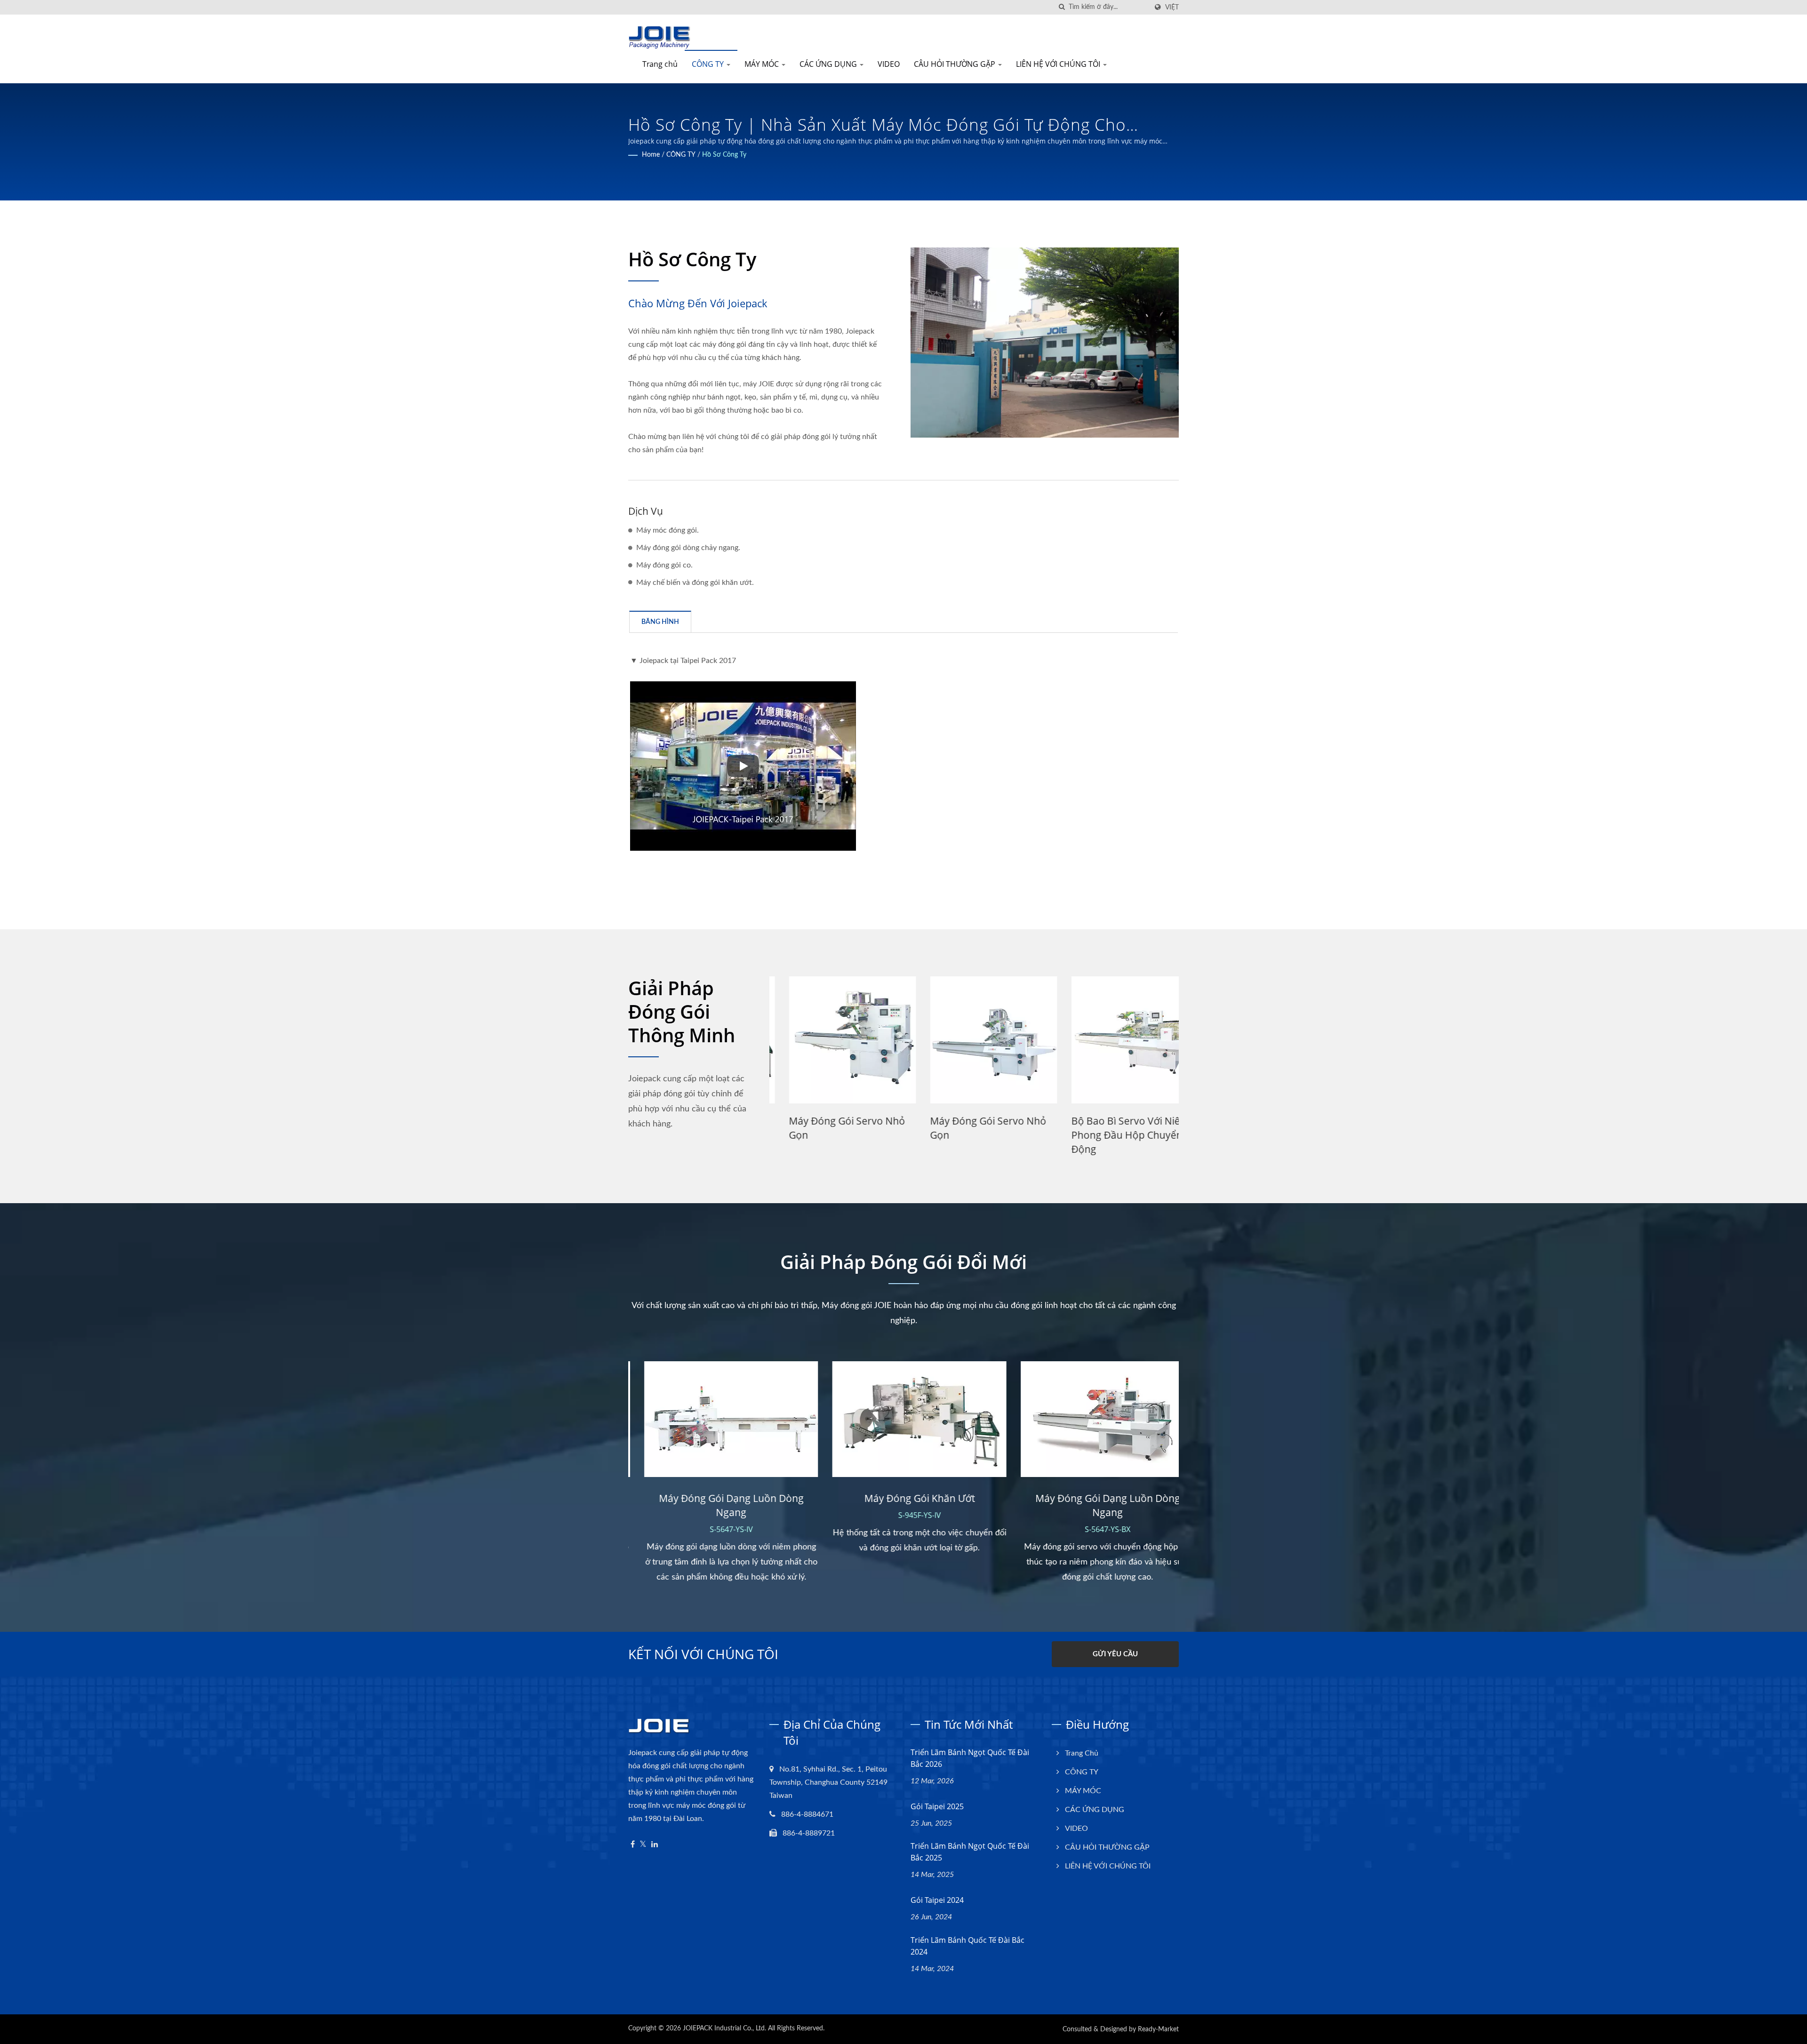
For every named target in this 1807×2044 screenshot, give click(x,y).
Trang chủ (660, 64)
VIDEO (889, 64)
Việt (1172, 7)
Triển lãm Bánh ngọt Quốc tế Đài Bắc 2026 (970, 1758)
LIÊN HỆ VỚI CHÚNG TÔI (1059, 64)
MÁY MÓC (763, 64)
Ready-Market (1158, 2029)
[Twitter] (643, 1845)
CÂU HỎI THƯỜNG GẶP (955, 64)
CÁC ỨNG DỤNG (829, 64)
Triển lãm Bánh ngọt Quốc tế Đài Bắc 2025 (970, 1852)
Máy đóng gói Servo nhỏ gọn (828, 1128)
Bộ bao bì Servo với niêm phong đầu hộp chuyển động (970, 1135)
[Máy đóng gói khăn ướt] (1115, 1040)
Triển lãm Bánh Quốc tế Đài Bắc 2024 (967, 1946)
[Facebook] (633, 1845)
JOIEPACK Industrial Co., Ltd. (724, 2028)
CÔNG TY (709, 64)
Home (651, 155)
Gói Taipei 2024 (937, 1900)
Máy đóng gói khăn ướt (1107, 1121)
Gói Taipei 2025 (937, 1806)
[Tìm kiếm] (1062, 7)
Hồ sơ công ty (724, 155)
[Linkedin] (655, 1845)
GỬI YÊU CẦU (1115, 1654)
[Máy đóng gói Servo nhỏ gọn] (833, 1040)
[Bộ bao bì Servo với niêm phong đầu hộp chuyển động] (974, 1040)
